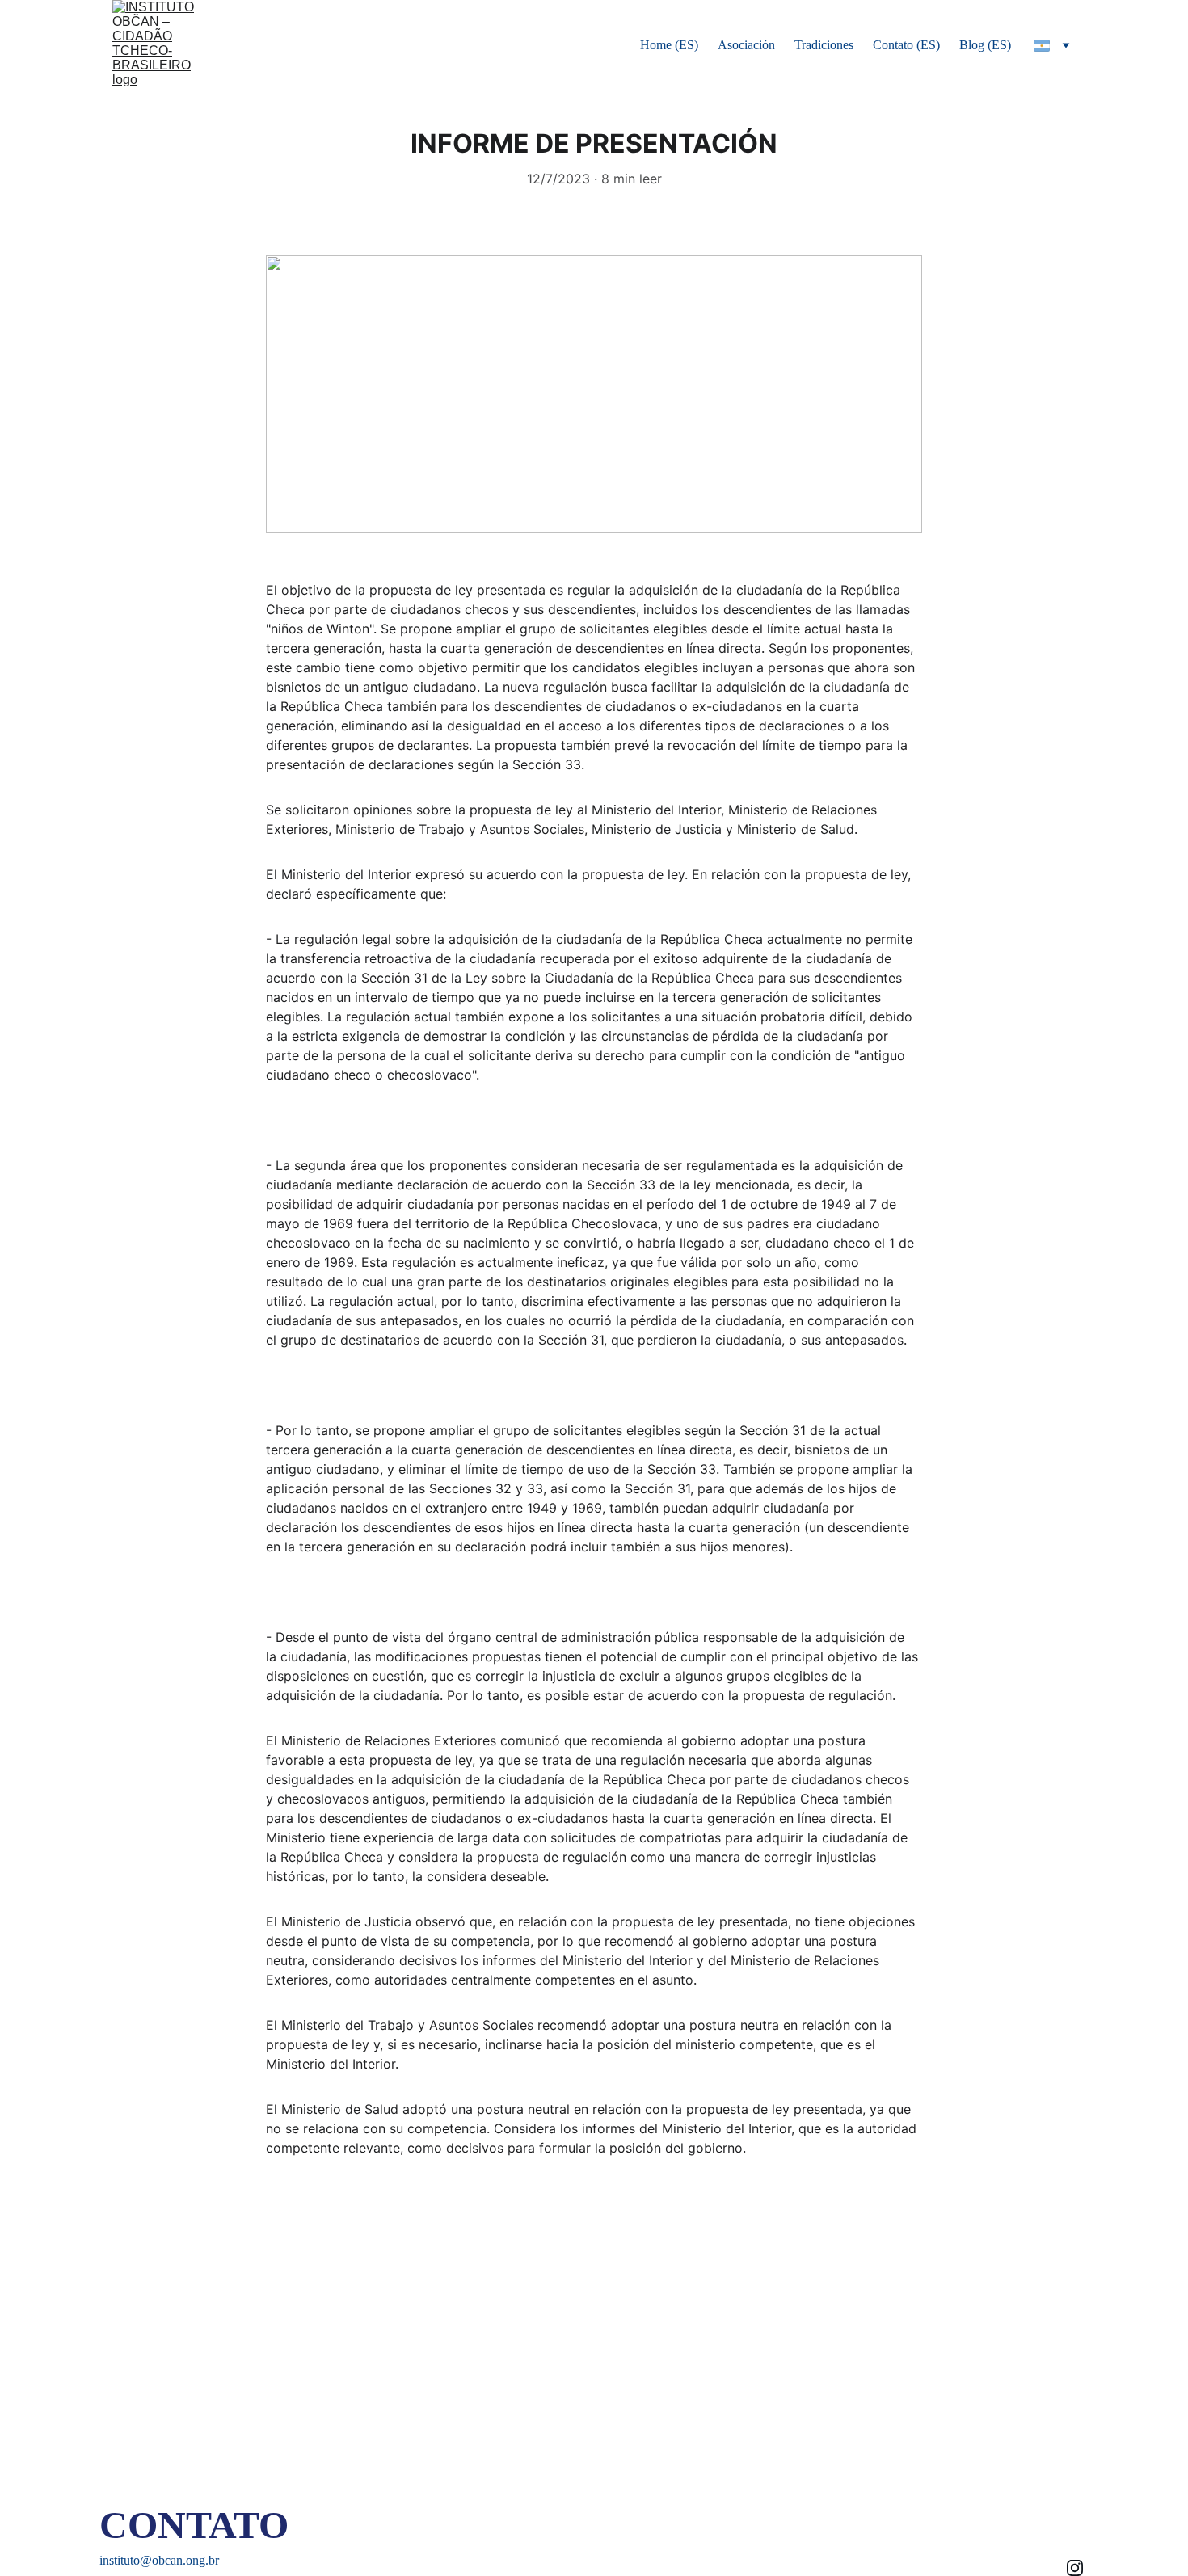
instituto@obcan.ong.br (159, 2560)
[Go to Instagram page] (1075, 2568)
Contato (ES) (906, 45)
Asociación (746, 45)
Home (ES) (669, 45)
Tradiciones (824, 45)
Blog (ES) (985, 45)
